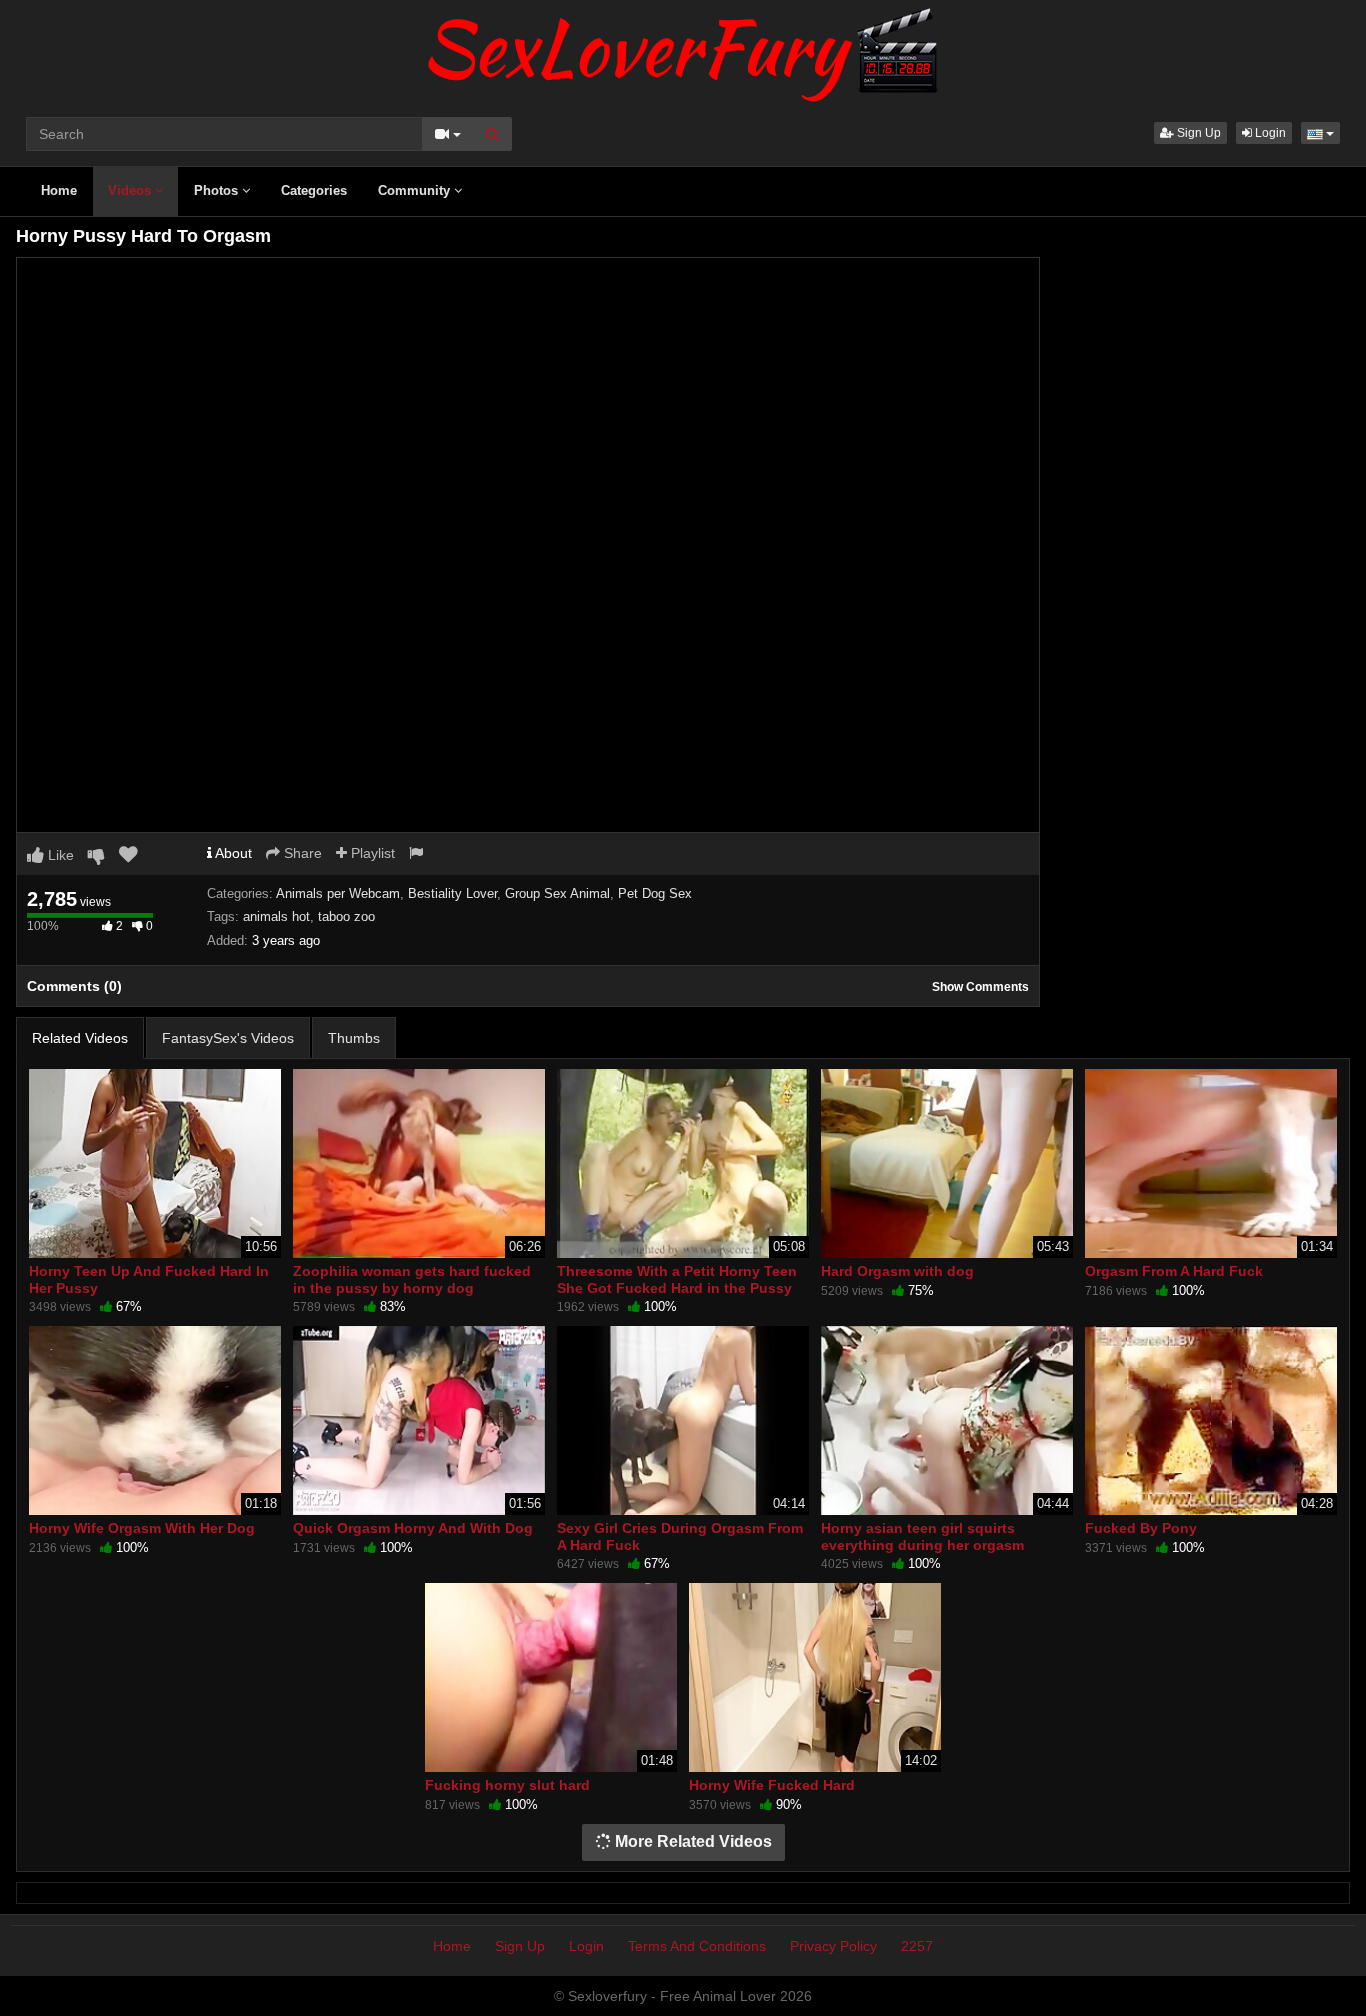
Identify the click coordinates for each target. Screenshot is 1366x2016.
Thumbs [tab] (354, 1038)
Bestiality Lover (452, 893)
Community (416, 190)
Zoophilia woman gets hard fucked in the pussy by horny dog (412, 1279)
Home (59, 190)
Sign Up (1197, 133)
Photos (218, 190)
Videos (131, 190)
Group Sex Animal (557, 893)
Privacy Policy (833, 1946)
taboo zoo (346, 916)
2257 (917, 1946)
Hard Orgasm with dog (897, 1271)
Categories (314, 190)
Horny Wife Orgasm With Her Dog (142, 1528)
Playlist (371, 853)
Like (59, 855)
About (232, 853)
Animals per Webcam (338, 893)
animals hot (276, 916)
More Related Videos (691, 1841)
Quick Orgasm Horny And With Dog (413, 1528)
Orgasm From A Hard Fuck (1174, 1271)
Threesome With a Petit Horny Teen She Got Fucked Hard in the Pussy (677, 1279)
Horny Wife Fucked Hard (772, 1785)
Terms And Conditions (697, 1946)
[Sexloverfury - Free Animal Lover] (683, 50)
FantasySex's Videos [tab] (228, 1038)
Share (301, 853)
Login (1269, 133)
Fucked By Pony (1141, 1528)
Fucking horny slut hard (507, 1785)
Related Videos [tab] (80, 1038)
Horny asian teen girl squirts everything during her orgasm (922, 1536)
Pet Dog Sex (655, 893)
